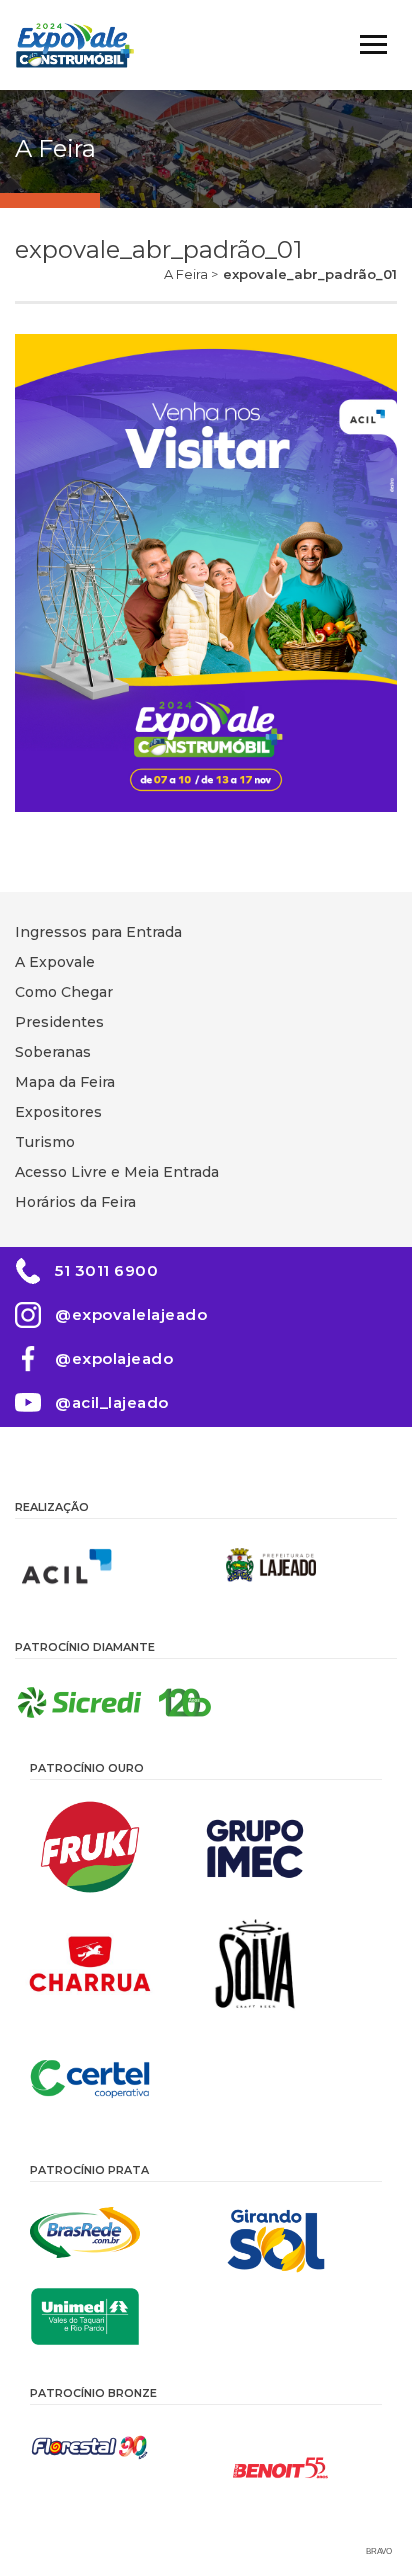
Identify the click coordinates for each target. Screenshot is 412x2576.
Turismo (45, 1142)
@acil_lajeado (112, 1402)
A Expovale (55, 962)
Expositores (58, 1112)
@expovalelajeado (131, 1314)
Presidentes (59, 1022)
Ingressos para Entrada (98, 932)
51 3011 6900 (106, 1270)
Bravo (379, 2551)
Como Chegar (64, 992)
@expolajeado (114, 1358)
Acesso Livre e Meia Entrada (117, 1172)
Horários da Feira (75, 1202)
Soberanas (53, 1052)
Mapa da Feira (65, 1082)
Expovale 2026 (75, 45)
